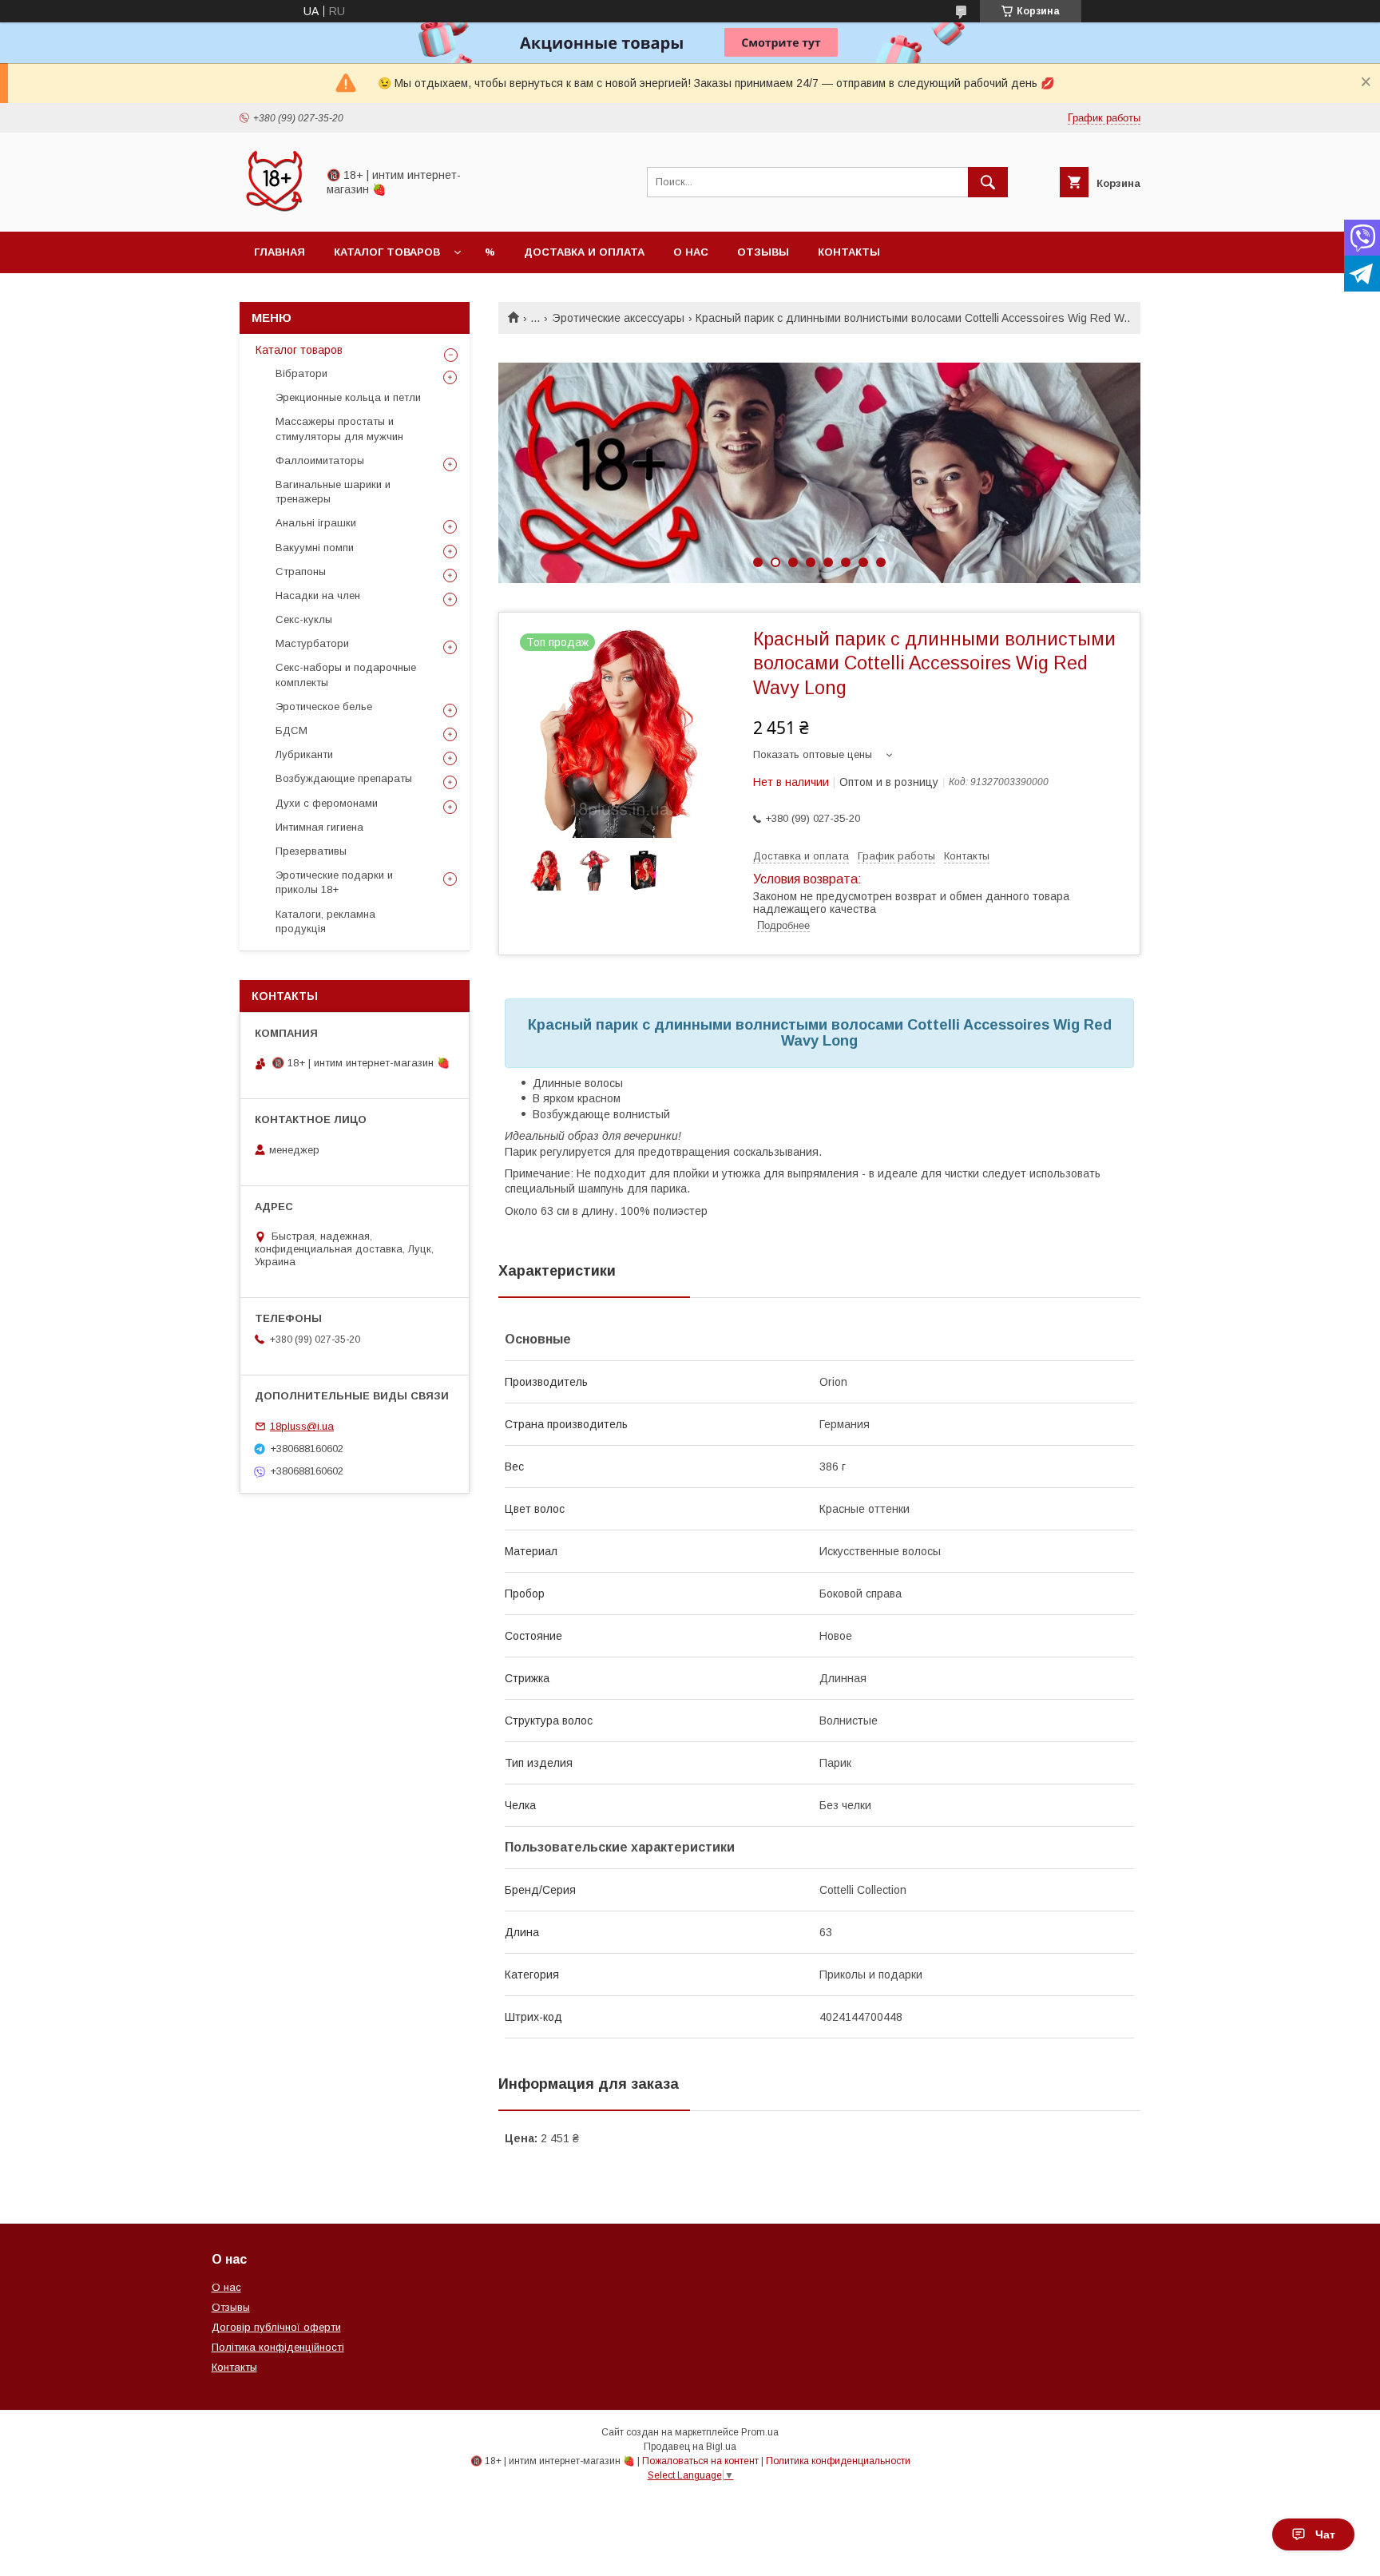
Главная (280, 252)
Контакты (849, 252)
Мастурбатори (312, 643)
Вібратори (301, 373)
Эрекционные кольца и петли (348, 397)
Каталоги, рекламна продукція (325, 921)
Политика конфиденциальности (838, 2461)
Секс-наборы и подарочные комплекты (346, 675)
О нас (691, 252)
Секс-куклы (304, 619)
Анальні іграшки (316, 523)
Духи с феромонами (327, 803)
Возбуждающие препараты (344, 778)
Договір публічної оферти (276, 2327)
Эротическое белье (324, 707)
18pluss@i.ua (302, 1426)
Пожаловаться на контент (700, 2461)
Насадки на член (318, 595)
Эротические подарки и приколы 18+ (334, 882)
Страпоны (301, 572)
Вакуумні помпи (315, 548)
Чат (1325, 2534)
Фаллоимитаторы (320, 460)
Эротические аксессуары (618, 318)
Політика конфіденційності (278, 2347)
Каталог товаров (387, 252)
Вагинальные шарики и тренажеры (333, 492)
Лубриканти (304, 754)
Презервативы (311, 851)
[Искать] (988, 182)
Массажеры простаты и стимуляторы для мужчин (339, 429)
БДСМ (291, 730)
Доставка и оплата (584, 252)
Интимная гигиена (319, 827)
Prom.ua (760, 2432)
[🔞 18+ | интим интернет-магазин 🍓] (274, 211)
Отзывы (763, 252)
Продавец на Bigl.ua (690, 2447)
